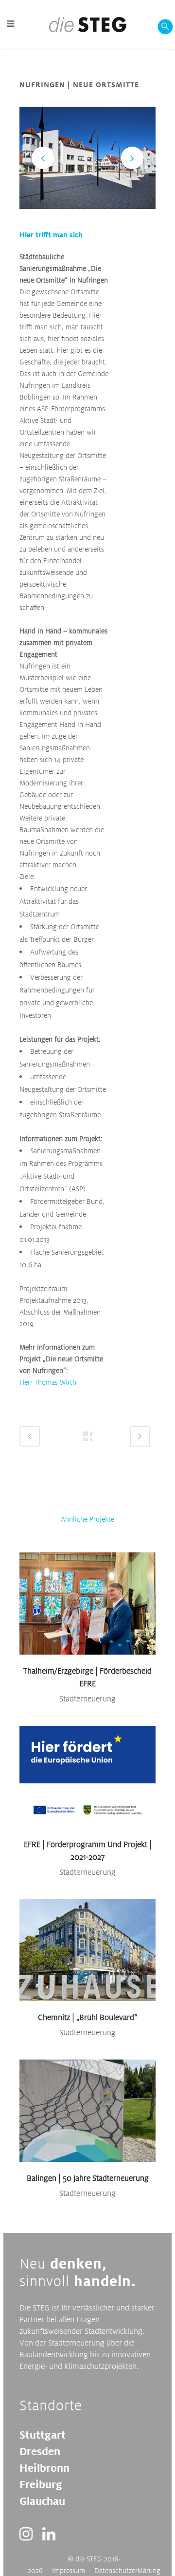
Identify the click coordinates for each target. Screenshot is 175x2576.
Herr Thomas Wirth (48, 1382)
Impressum (69, 2570)
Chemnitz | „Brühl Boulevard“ (87, 2017)
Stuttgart (43, 2435)
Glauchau (42, 2501)
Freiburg (41, 2484)
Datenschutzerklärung (127, 2570)
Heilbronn (44, 2468)
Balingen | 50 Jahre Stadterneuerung (88, 2178)
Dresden (40, 2451)
